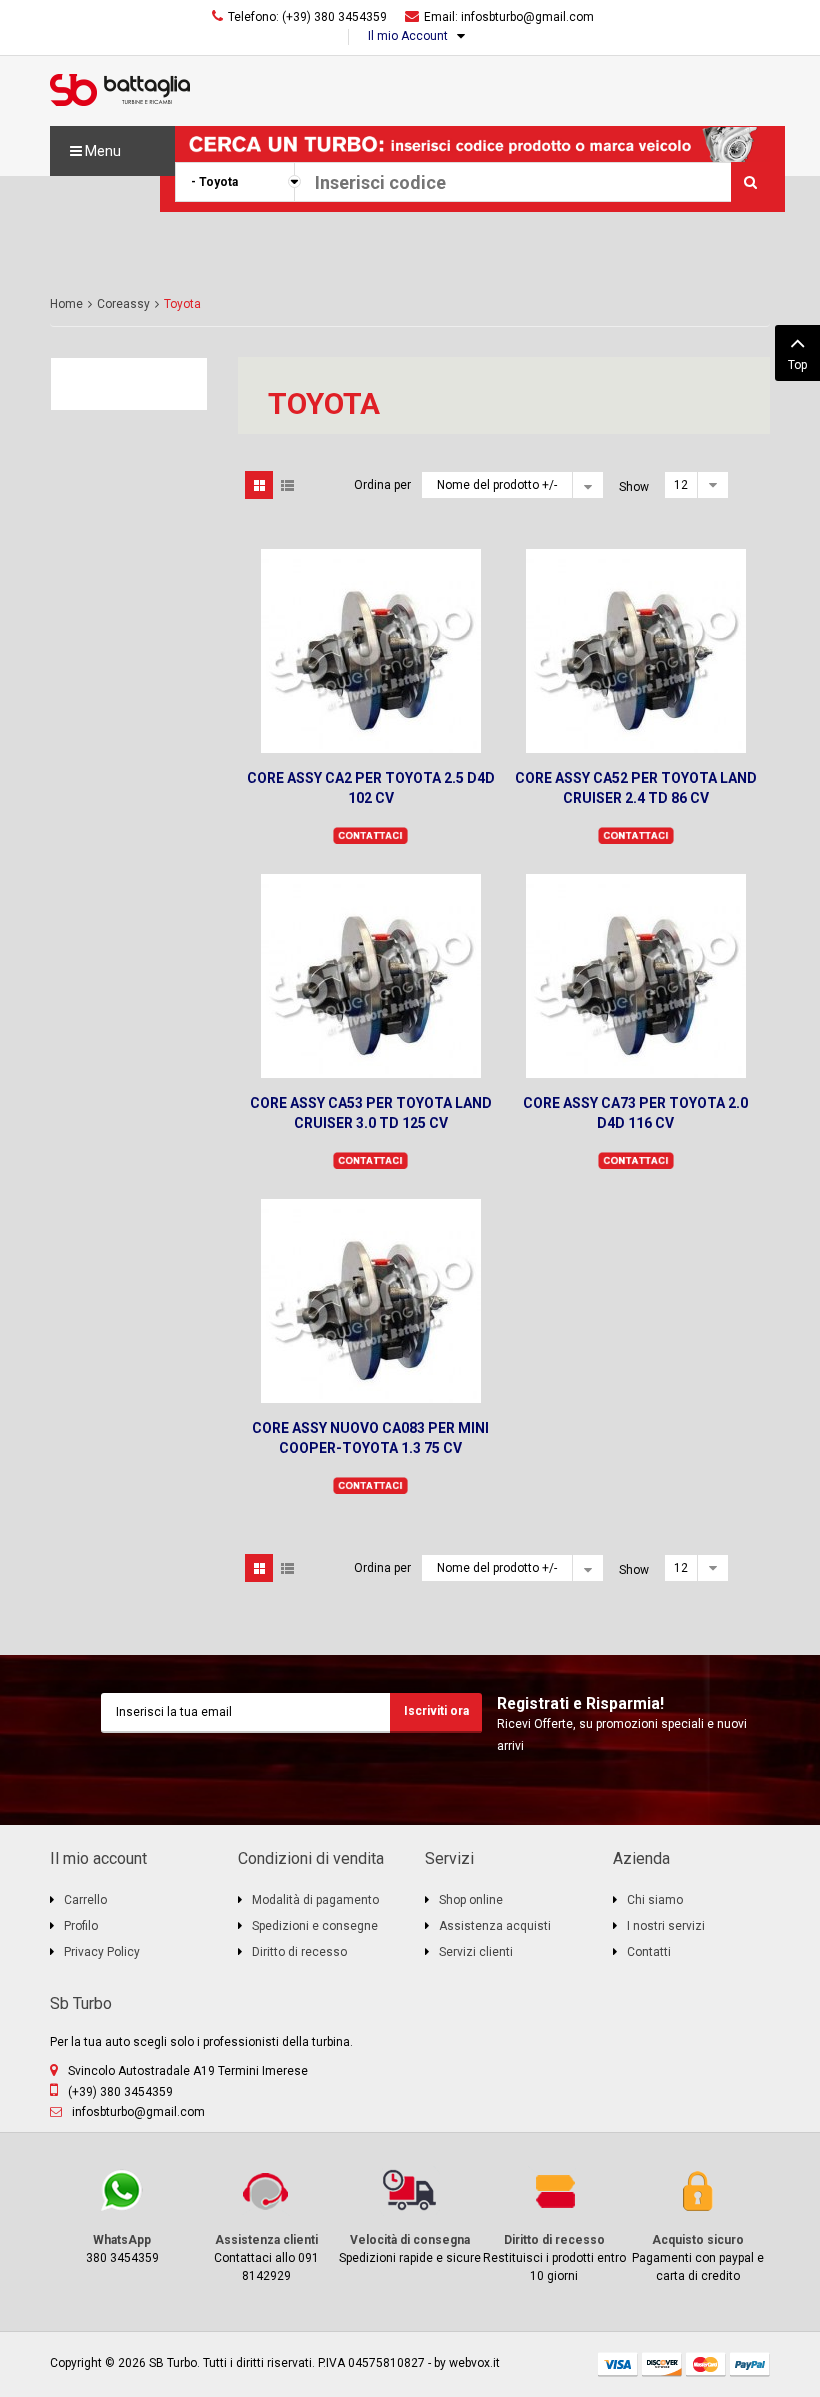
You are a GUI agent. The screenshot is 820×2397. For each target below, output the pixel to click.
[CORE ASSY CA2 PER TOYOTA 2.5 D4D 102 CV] (371, 651)
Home (66, 304)
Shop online (471, 1900)
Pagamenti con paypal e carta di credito (695, 2225)
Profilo (81, 1926)
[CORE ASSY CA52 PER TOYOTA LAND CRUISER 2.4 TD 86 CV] (636, 651)
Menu (101, 151)
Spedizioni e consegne (315, 1926)
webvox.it (474, 2363)
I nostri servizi (666, 1926)
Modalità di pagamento (315, 1900)
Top (797, 365)
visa (618, 2364)
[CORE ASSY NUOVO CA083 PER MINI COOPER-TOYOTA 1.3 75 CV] (371, 1301)
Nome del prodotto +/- (497, 485)
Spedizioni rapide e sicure (409, 2216)
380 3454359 (104, 2216)
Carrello (85, 1900)
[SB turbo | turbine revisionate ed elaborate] (120, 89)
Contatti (649, 1952)
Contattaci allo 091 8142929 (256, 2225)
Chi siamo (655, 1900)
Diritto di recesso (299, 1952)
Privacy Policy (102, 1952)
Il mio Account (408, 36)
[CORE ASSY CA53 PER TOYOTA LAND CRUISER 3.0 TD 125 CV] (371, 976)
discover (662, 2364)
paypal (750, 2364)
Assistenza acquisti (495, 1926)
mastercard (706, 2364)
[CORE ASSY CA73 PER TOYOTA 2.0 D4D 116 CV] (636, 976)
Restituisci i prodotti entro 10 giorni (554, 2225)
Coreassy (123, 304)
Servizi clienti (476, 1952)
